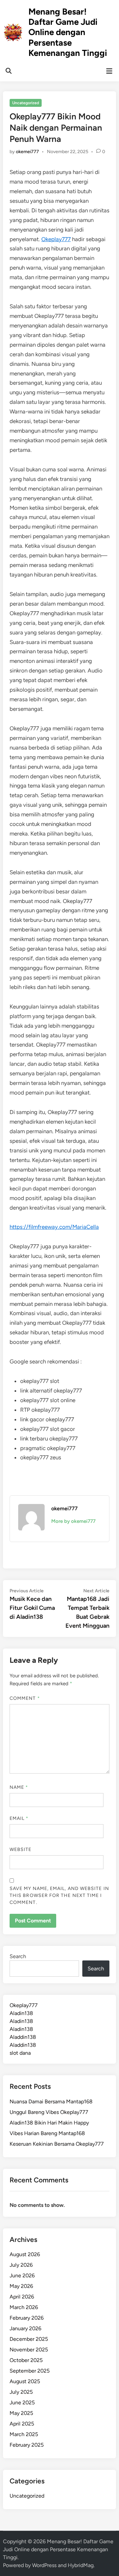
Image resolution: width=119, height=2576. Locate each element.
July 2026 (21, 2265)
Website (21, 1849)
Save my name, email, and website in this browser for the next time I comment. (59, 1895)
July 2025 (21, 2392)
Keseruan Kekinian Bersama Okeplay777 (57, 2144)
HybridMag (81, 2565)
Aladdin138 (23, 2037)
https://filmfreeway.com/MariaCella (54, 1227)
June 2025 (22, 2403)
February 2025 (27, 2445)
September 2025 (30, 2371)
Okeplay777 (56, 239)
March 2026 (24, 2307)
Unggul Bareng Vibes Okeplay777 (49, 2112)
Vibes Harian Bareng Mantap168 (47, 2133)
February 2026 (27, 2318)
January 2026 (25, 2328)
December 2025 (29, 2339)
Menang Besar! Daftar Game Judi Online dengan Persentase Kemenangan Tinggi (68, 32)
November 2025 (29, 2350)
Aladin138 (21, 2013)
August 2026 (25, 2254)
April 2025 (22, 2424)
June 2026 (22, 2275)
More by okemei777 (73, 1521)
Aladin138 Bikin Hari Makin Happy (49, 2123)
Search (18, 1956)
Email (19, 1818)
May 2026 (21, 2286)
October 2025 (26, 2360)
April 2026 (22, 2297)
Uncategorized (26, 103)
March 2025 (24, 2434)
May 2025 (21, 2413)
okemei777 (27, 152)
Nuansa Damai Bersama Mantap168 (51, 2102)
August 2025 (25, 2381)
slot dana (20, 2053)
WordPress (44, 2565)
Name (19, 1787)
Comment (25, 1698)
